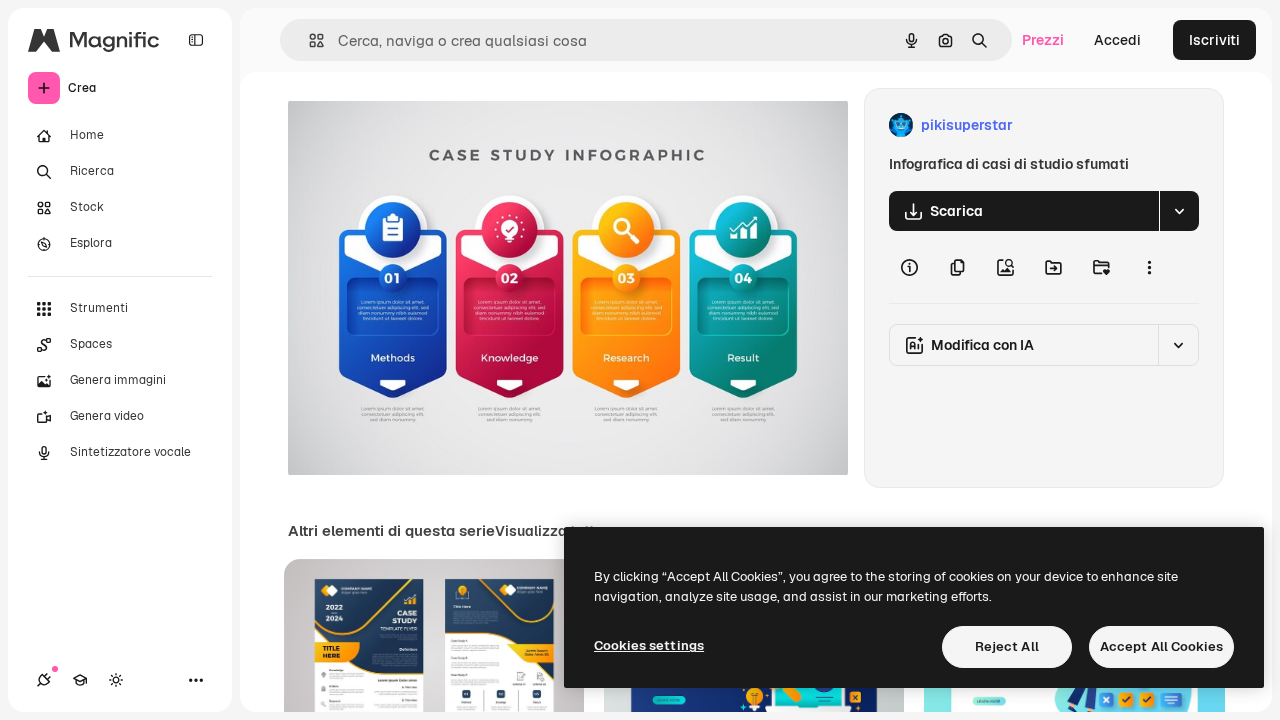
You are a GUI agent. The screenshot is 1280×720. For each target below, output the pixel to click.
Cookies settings (649, 645)
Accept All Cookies (1161, 646)
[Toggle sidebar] (196, 40)
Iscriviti (1214, 40)
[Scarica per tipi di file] (1179, 211)
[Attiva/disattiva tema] (116, 680)
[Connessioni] (44, 680)
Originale (420, 125)
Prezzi (1043, 40)
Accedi (1117, 40)
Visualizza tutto (549, 531)
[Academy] (80, 680)
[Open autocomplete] (308, 40)
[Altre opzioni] (1149, 267)
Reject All (1007, 646)
